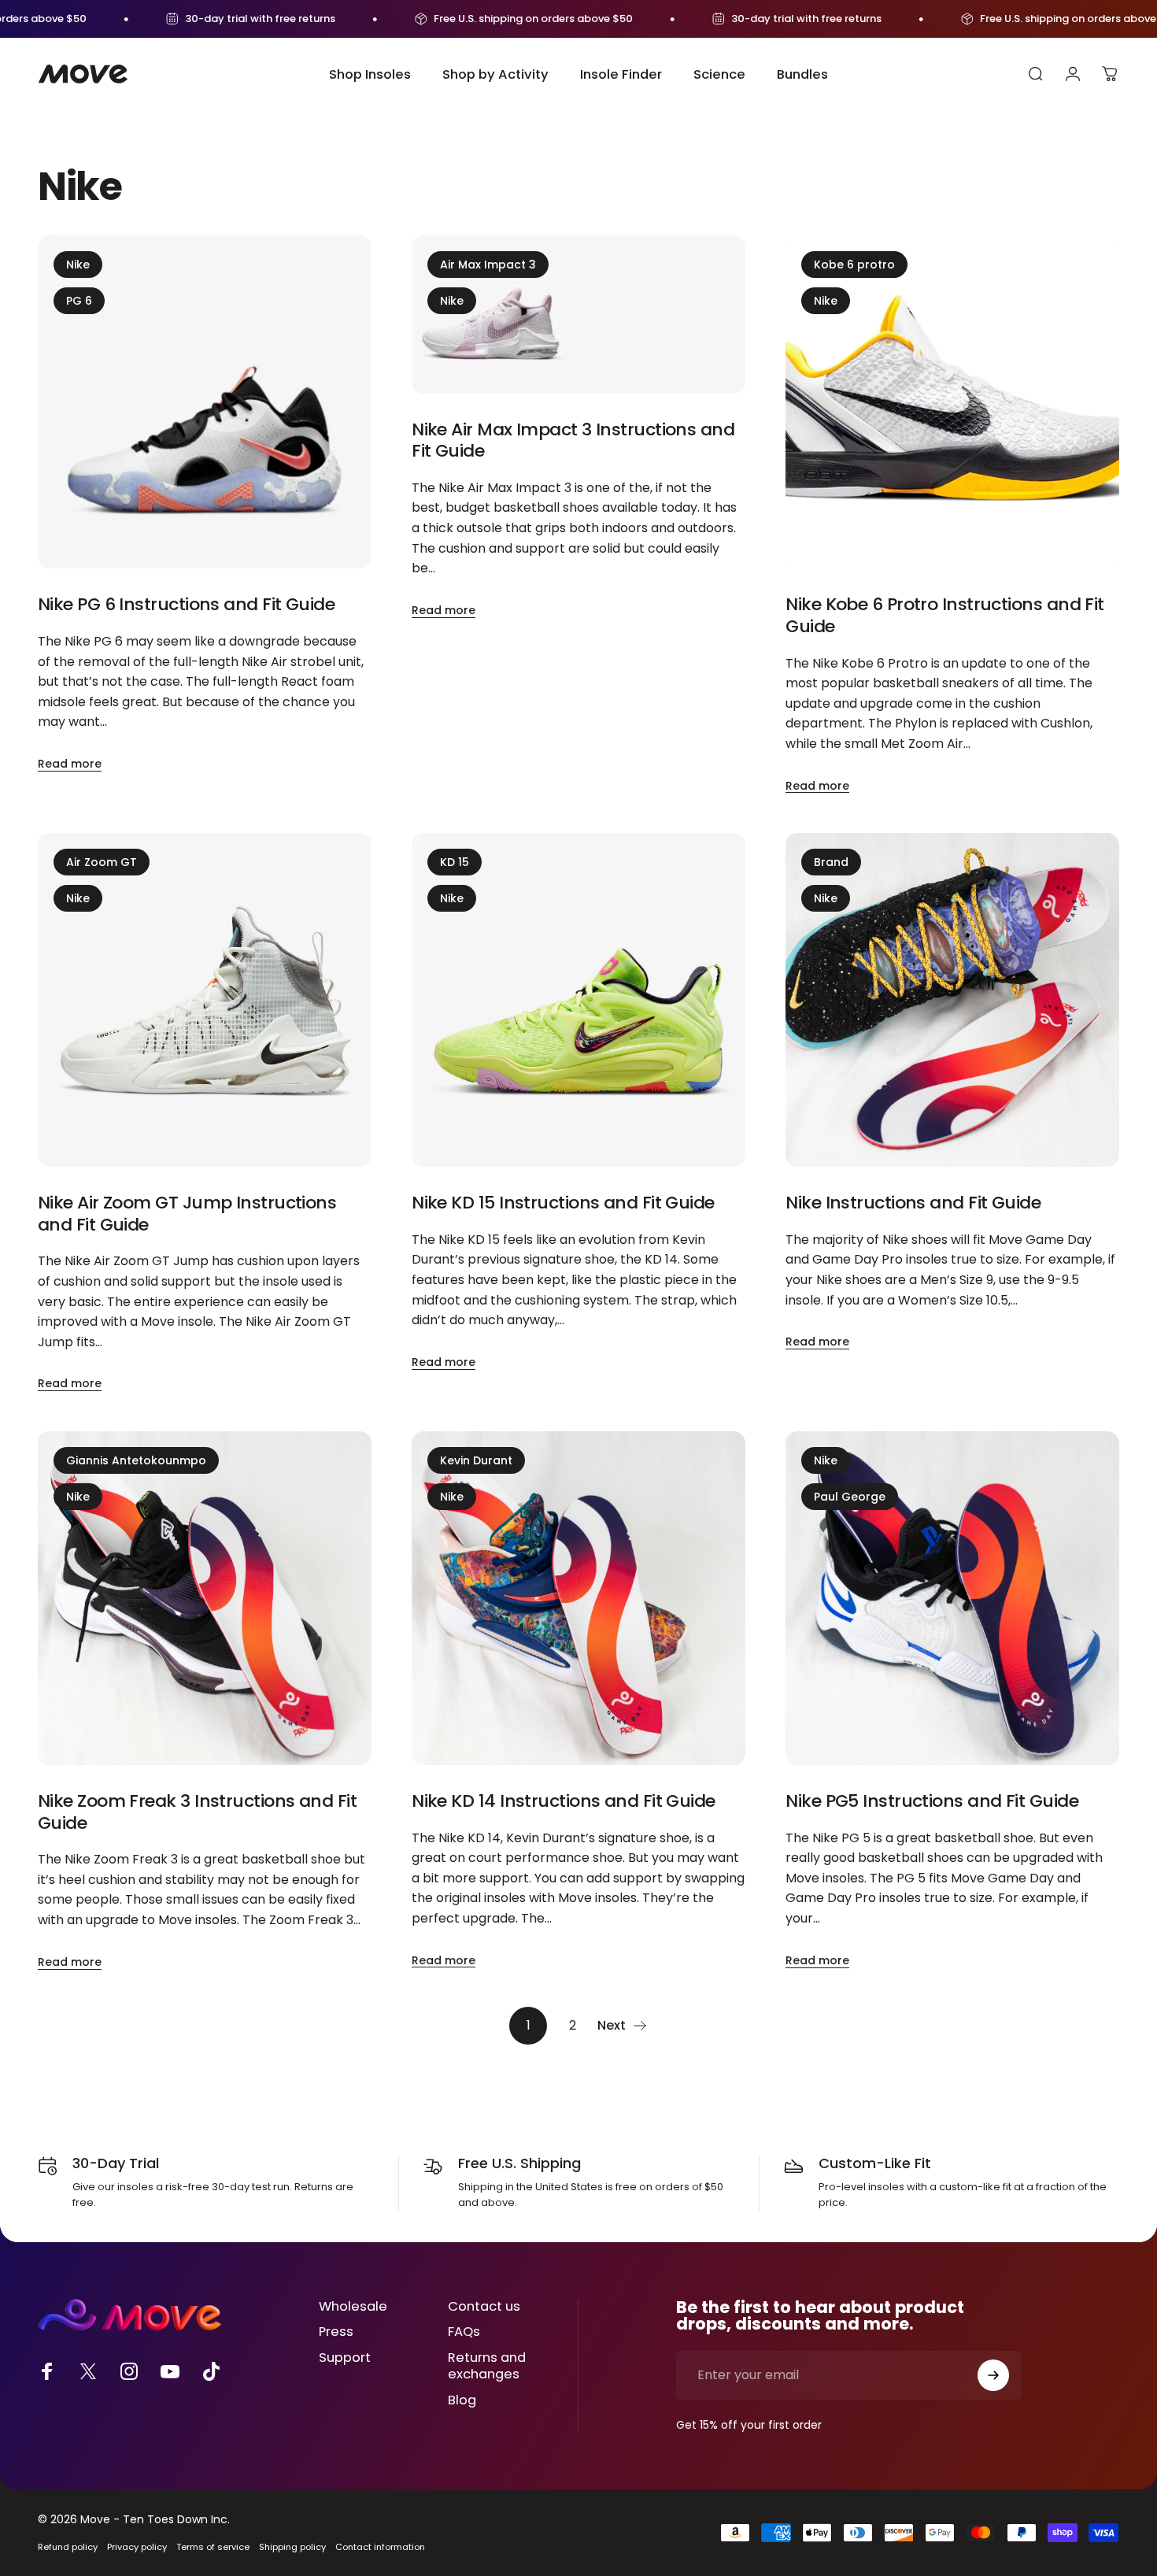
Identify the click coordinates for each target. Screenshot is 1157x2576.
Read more (70, 764)
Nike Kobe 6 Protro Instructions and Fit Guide (944, 615)
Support (345, 2358)
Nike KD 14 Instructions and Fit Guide (564, 1801)
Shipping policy (292, 2547)
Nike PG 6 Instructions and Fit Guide (186, 604)
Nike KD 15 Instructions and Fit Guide (563, 1203)
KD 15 (455, 862)
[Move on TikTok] (211, 2371)
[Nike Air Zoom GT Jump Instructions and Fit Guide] (205, 1000)
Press (336, 2332)
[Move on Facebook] (47, 2371)
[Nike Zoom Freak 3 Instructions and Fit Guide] (205, 1598)
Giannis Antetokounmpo (136, 1460)
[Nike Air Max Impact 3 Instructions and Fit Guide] (578, 315)
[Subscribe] (993, 2375)
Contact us (484, 2307)
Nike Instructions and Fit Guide (913, 1203)
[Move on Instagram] (129, 2371)
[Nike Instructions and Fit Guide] (952, 1000)
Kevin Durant (476, 1460)
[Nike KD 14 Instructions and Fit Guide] (578, 1598)
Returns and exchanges (487, 2367)
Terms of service (213, 2547)
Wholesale (353, 2307)
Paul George (850, 1497)
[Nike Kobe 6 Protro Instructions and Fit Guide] (952, 402)
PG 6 (79, 301)
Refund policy (68, 2547)
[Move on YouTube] (170, 2371)
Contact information (380, 2547)
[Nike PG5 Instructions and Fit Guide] (952, 1598)
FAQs (464, 2332)
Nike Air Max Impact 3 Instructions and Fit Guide (573, 440)
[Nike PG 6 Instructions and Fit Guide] (205, 402)
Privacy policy (137, 2547)
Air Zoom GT (102, 862)
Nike (78, 265)
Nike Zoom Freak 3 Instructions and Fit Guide (197, 1812)
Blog (462, 2401)
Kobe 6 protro (854, 265)
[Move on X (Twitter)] (88, 2371)
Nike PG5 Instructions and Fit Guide (932, 1801)
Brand (831, 862)
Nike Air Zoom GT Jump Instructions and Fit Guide (187, 1214)
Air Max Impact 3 (488, 265)
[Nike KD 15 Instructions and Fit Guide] (578, 1000)
